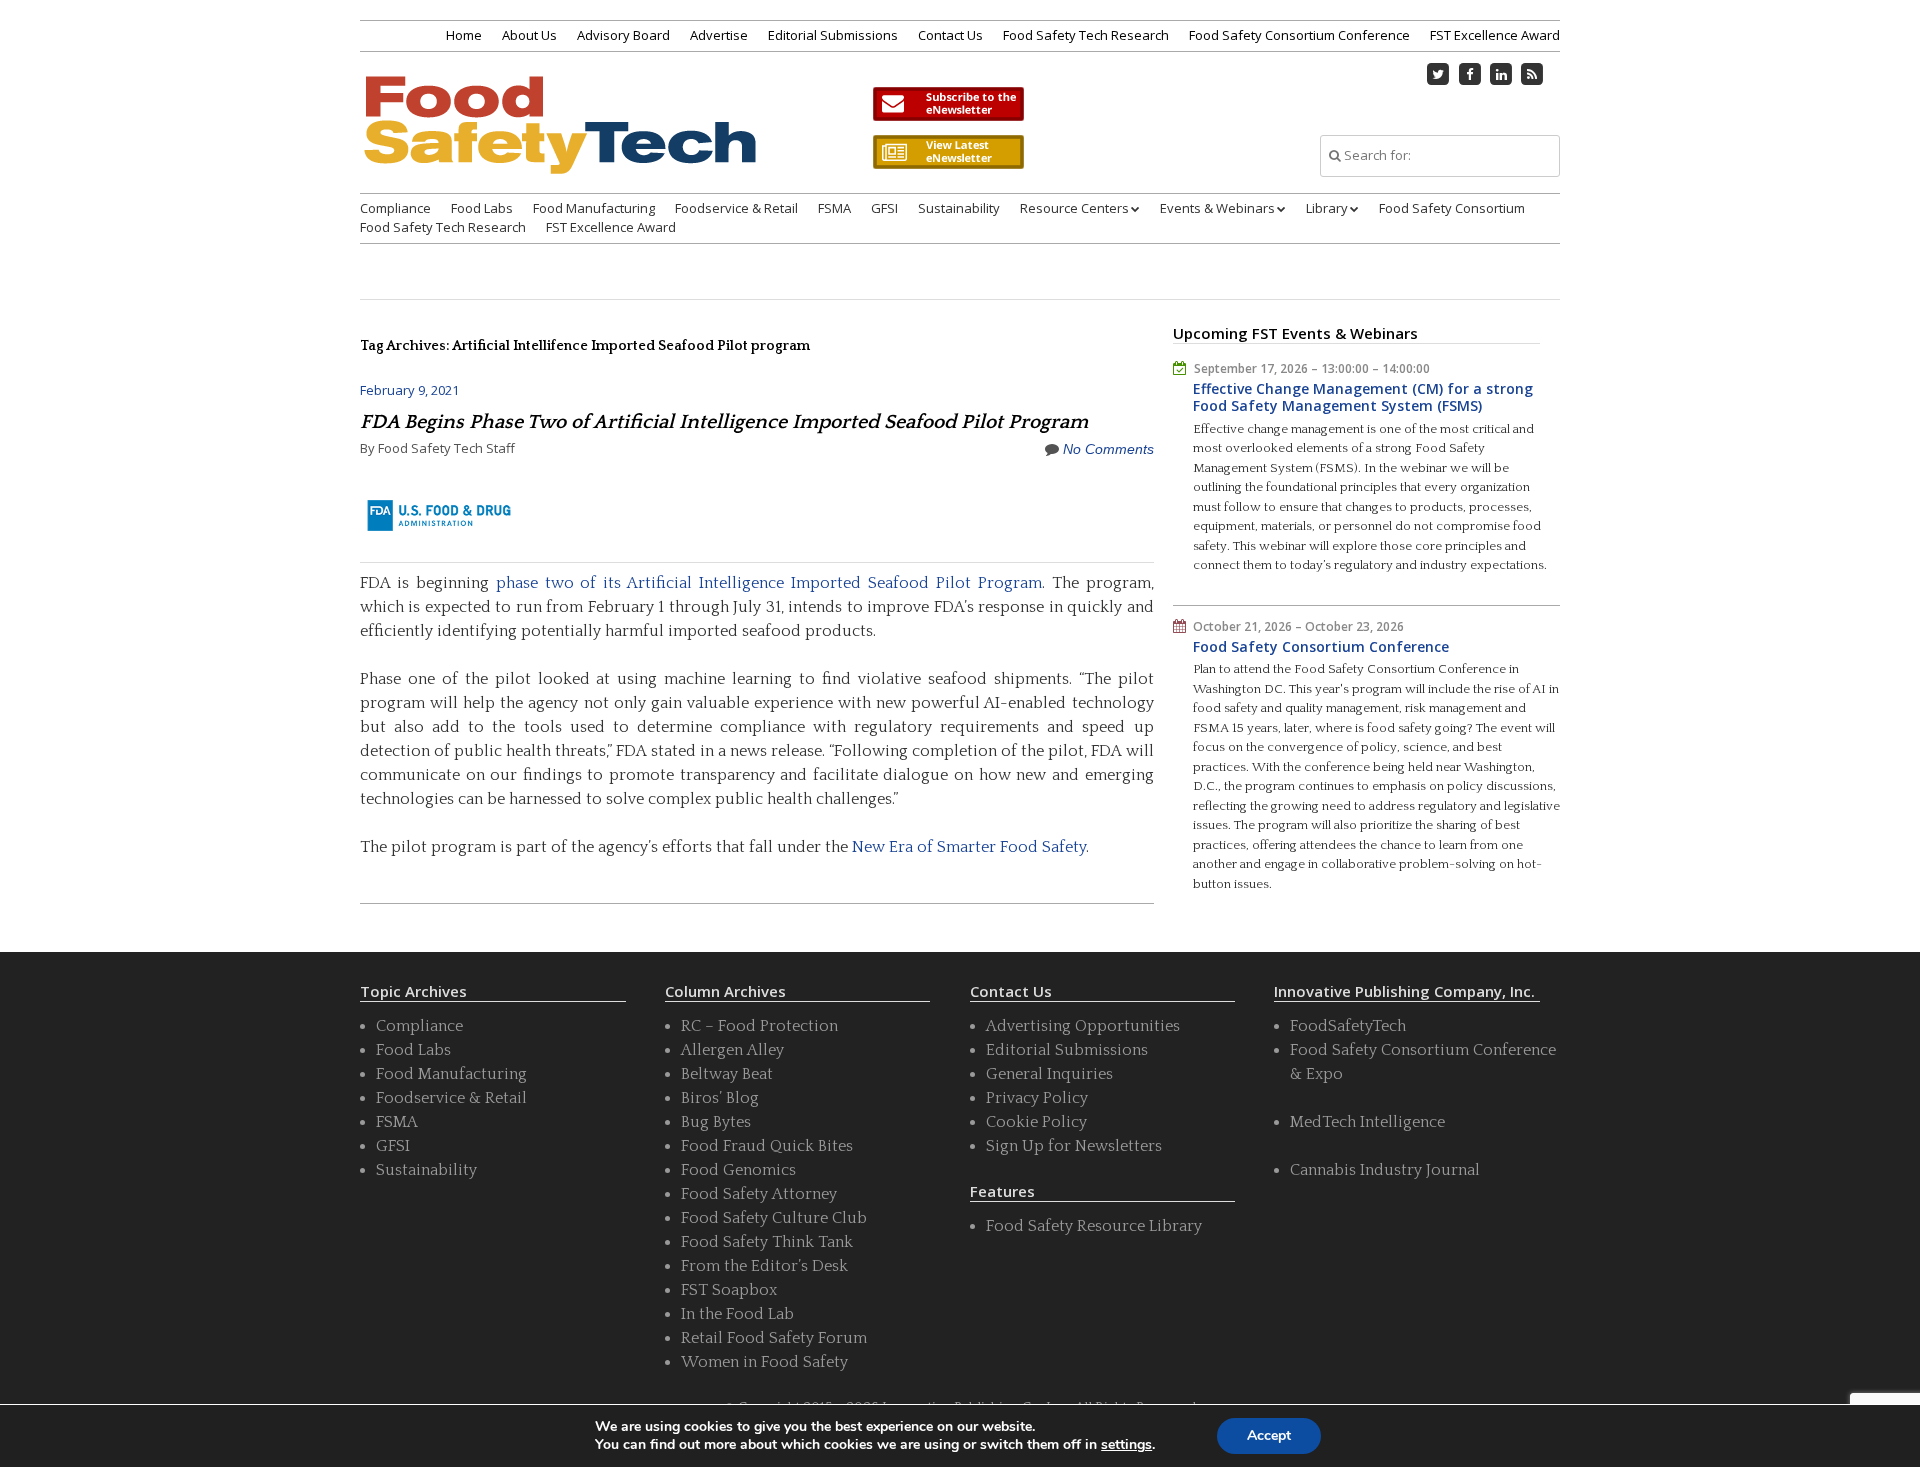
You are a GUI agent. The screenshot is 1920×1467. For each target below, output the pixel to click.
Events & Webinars (1217, 208)
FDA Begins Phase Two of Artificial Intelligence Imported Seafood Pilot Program (724, 422)
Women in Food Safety (764, 1362)
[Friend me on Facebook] (1470, 74)
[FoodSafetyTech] (559, 142)
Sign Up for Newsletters (1074, 1146)
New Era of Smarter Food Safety (969, 847)
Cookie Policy (1036, 1122)
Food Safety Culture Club (774, 1218)
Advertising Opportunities (1083, 1026)
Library (1327, 208)
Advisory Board (623, 35)
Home (464, 35)
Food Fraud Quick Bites (767, 1146)
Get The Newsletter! (948, 104)
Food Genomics (738, 1170)
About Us (529, 35)
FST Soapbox (729, 1290)
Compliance (395, 208)
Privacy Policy (1037, 1098)
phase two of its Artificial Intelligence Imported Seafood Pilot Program (769, 583)
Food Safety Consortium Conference (1299, 35)
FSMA (834, 208)
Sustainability (959, 208)
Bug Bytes (716, 1122)
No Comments (1108, 449)
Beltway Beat (727, 1074)
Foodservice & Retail (736, 208)
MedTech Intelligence (1367, 1122)
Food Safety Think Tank (767, 1242)
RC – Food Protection (759, 1026)
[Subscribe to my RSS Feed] (1533, 74)
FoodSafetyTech (1348, 1026)
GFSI (884, 208)
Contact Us (950, 35)
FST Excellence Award (1495, 35)
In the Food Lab (737, 1314)
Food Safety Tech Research (1086, 35)
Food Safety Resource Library (1094, 1226)
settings (1126, 1445)
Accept (1269, 1435)
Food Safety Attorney (759, 1194)
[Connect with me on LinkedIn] (1501, 74)
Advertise (719, 35)
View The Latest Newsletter (948, 152)
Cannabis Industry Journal (1385, 1170)
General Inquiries (1049, 1074)
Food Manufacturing (594, 208)
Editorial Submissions (833, 35)
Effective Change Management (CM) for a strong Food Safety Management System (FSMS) (1363, 397)
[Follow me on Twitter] (1439, 74)
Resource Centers (1074, 208)
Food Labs (482, 208)
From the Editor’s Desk (764, 1266)
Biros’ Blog (720, 1098)
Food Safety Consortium (1452, 208)
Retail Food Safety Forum (774, 1338)
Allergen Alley (732, 1050)
